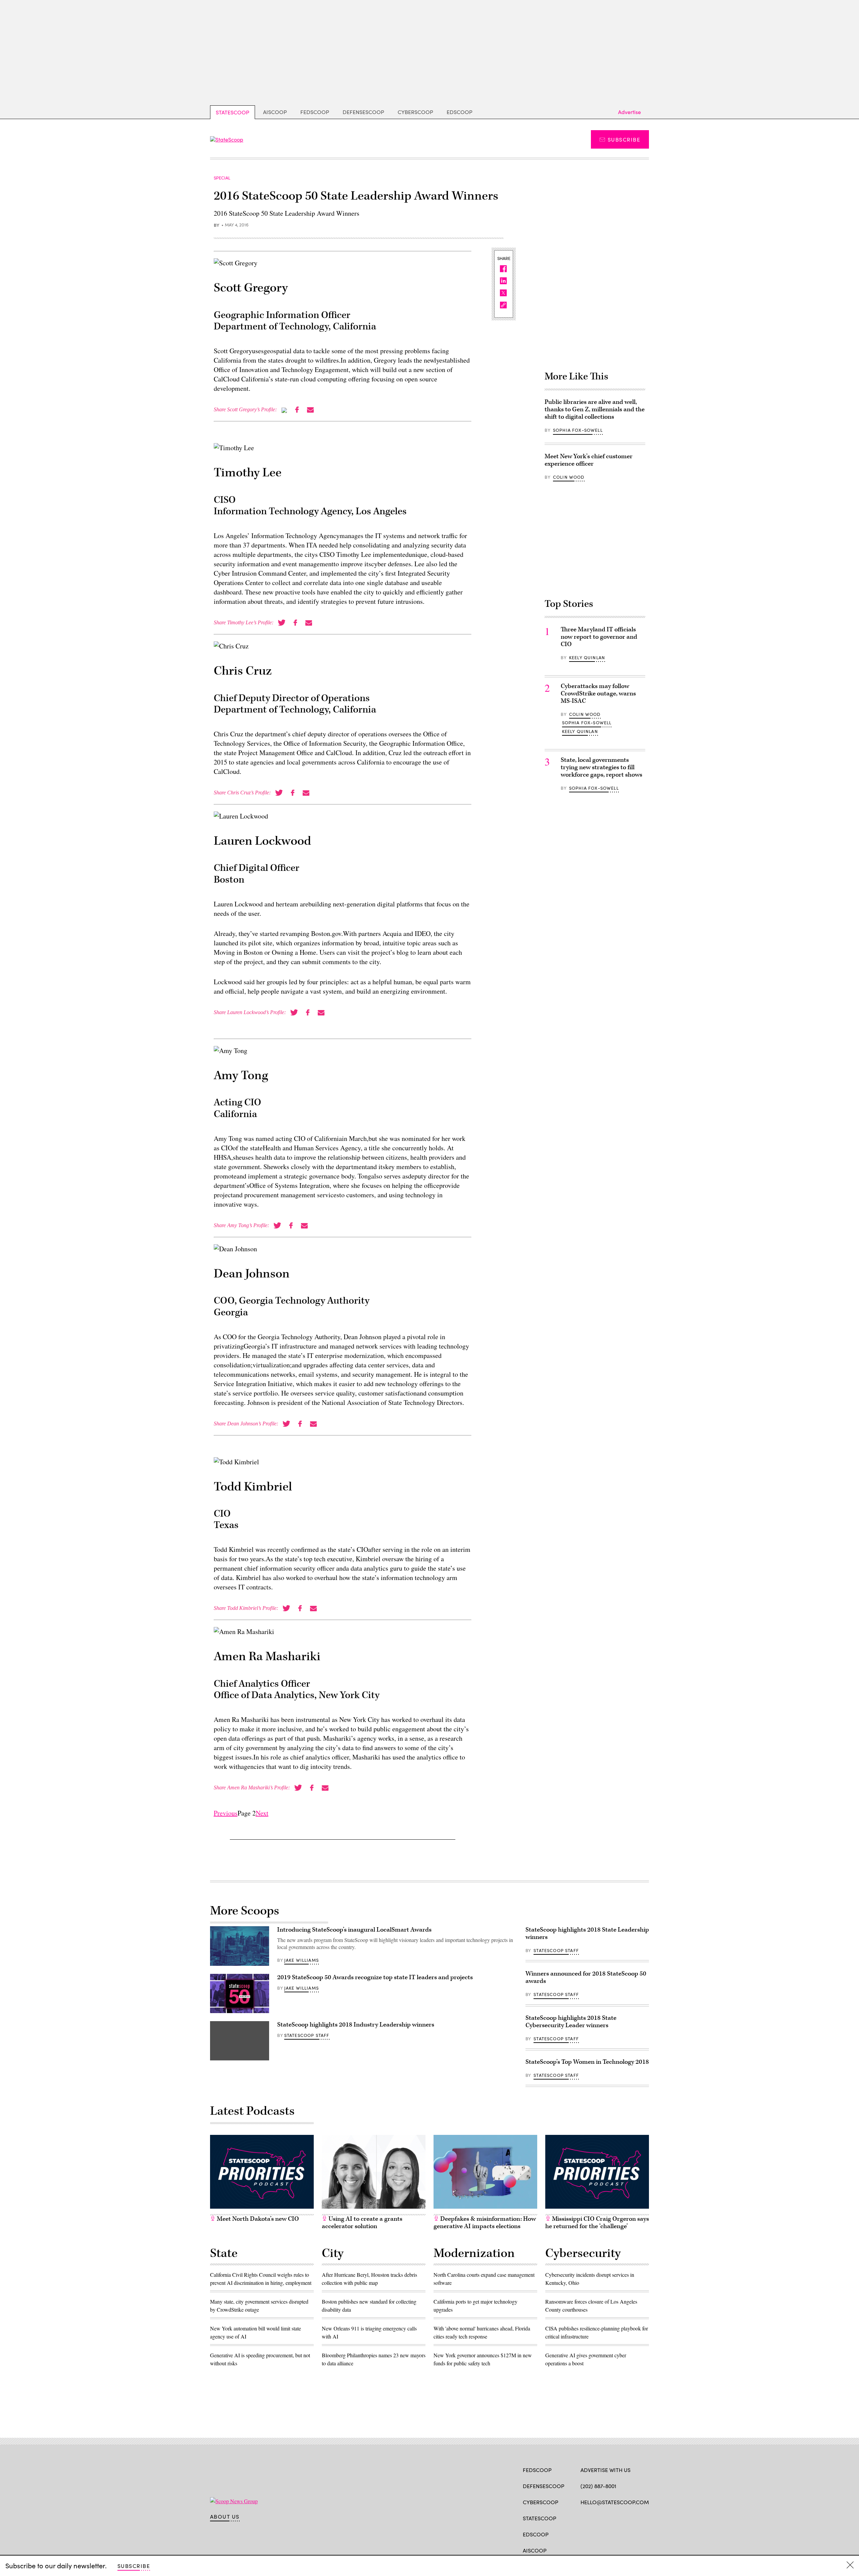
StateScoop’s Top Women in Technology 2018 (587, 2062)
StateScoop (233, 112)
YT (633, 2518)
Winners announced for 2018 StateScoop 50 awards (586, 1977)
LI (608, 2518)
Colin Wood (569, 477)
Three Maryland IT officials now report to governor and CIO (599, 637)
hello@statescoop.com (615, 2502)
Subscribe (624, 139)
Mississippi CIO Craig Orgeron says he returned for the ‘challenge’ (597, 2223)
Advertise (629, 112)
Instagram (623, 2518)
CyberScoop (415, 112)
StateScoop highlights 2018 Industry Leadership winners (356, 2025)
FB (584, 2518)
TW (597, 2518)
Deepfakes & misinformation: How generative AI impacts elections (485, 2223)
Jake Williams (301, 1960)
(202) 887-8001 (598, 2486)
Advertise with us (605, 2470)
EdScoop (460, 112)
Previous (226, 1813)
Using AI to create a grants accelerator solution (362, 2223)
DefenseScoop (363, 112)
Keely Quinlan (587, 658)
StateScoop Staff (307, 2035)
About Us (225, 2517)
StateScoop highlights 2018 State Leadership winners (587, 1933)
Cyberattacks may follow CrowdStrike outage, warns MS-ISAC (598, 694)
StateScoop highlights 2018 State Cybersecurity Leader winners (571, 2022)
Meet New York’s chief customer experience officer (589, 460)
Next (262, 1813)
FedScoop (315, 112)
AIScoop (275, 112)
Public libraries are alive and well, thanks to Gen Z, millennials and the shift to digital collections (595, 409)
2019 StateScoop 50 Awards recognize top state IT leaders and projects (375, 1977)
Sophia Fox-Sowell (578, 430)
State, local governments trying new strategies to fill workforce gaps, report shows (601, 767)
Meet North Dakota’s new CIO (257, 2219)
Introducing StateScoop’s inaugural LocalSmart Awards (354, 1930)
